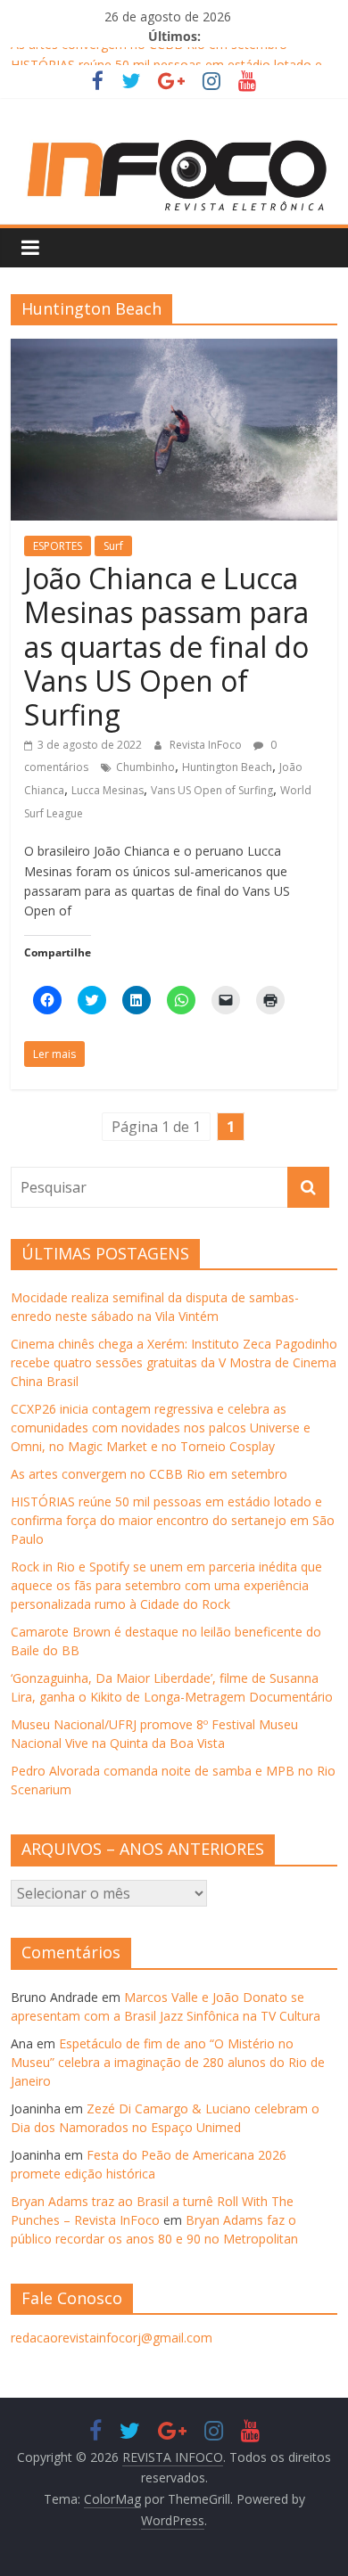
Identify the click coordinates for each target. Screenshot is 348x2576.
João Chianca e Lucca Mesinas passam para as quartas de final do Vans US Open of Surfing (166, 647)
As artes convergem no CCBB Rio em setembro (149, 54)
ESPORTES (58, 546)
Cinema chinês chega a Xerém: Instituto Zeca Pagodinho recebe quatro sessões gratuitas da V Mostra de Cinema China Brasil (174, 1362)
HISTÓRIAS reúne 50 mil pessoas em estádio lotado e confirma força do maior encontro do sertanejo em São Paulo (173, 1520)
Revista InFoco (207, 745)
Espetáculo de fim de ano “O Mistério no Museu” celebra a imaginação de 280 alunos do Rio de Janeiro (168, 2062)
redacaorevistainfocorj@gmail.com (112, 2338)
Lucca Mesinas (108, 790)
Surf (113, 546)
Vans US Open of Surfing (212, 790)
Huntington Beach (227, 767)
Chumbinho (145, 767)
